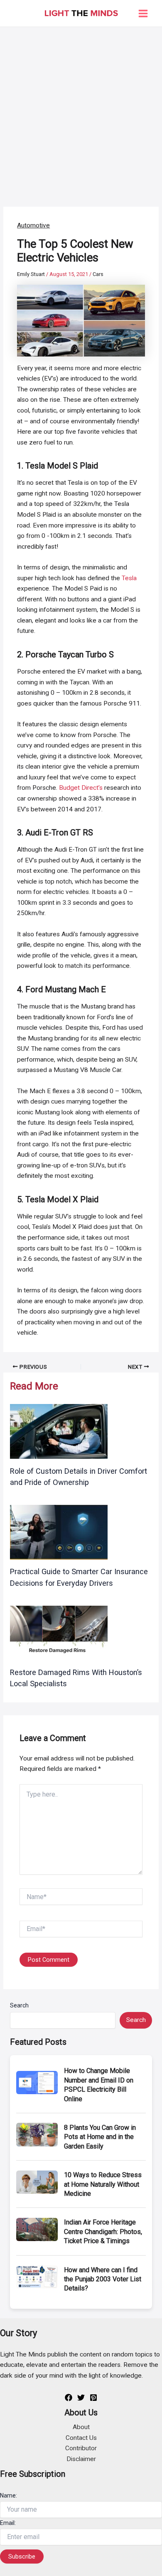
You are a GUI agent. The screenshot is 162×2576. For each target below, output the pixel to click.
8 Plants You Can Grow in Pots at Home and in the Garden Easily (100, 2137)
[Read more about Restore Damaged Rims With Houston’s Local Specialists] (59, 1633)
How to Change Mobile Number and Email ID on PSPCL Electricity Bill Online (99, 2085)
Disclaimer (81, 2459)
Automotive (33, 225)
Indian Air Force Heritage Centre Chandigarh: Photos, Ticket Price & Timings (103, 2232)
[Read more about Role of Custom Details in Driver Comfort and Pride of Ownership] (59, 1431)
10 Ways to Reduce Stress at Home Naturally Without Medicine (103, 2184)
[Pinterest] (93, 2398)
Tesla (129, 578)
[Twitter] (81, 2398)
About (81, 2427)
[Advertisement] (81, 112)
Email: (8, 2523)
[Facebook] (69, 2398)
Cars (98, 274)
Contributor (81, 2448)
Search (19, 2005)
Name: (9, 2495)
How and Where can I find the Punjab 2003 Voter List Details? (103, 2279)
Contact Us (81, 2438)
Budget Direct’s (81, 788)
